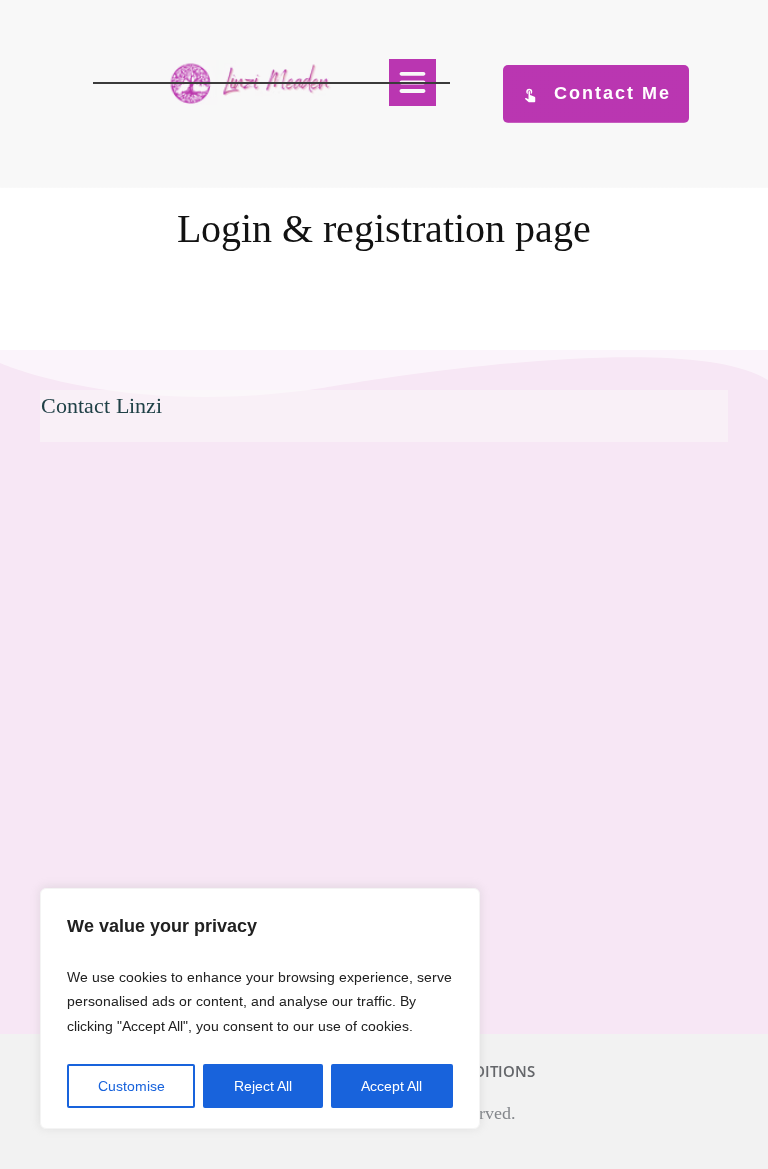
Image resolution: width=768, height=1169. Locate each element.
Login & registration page (384, 228)
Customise (131, 1086)
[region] (260, 1009)
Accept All (391, 1086)
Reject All (263, 1086)
